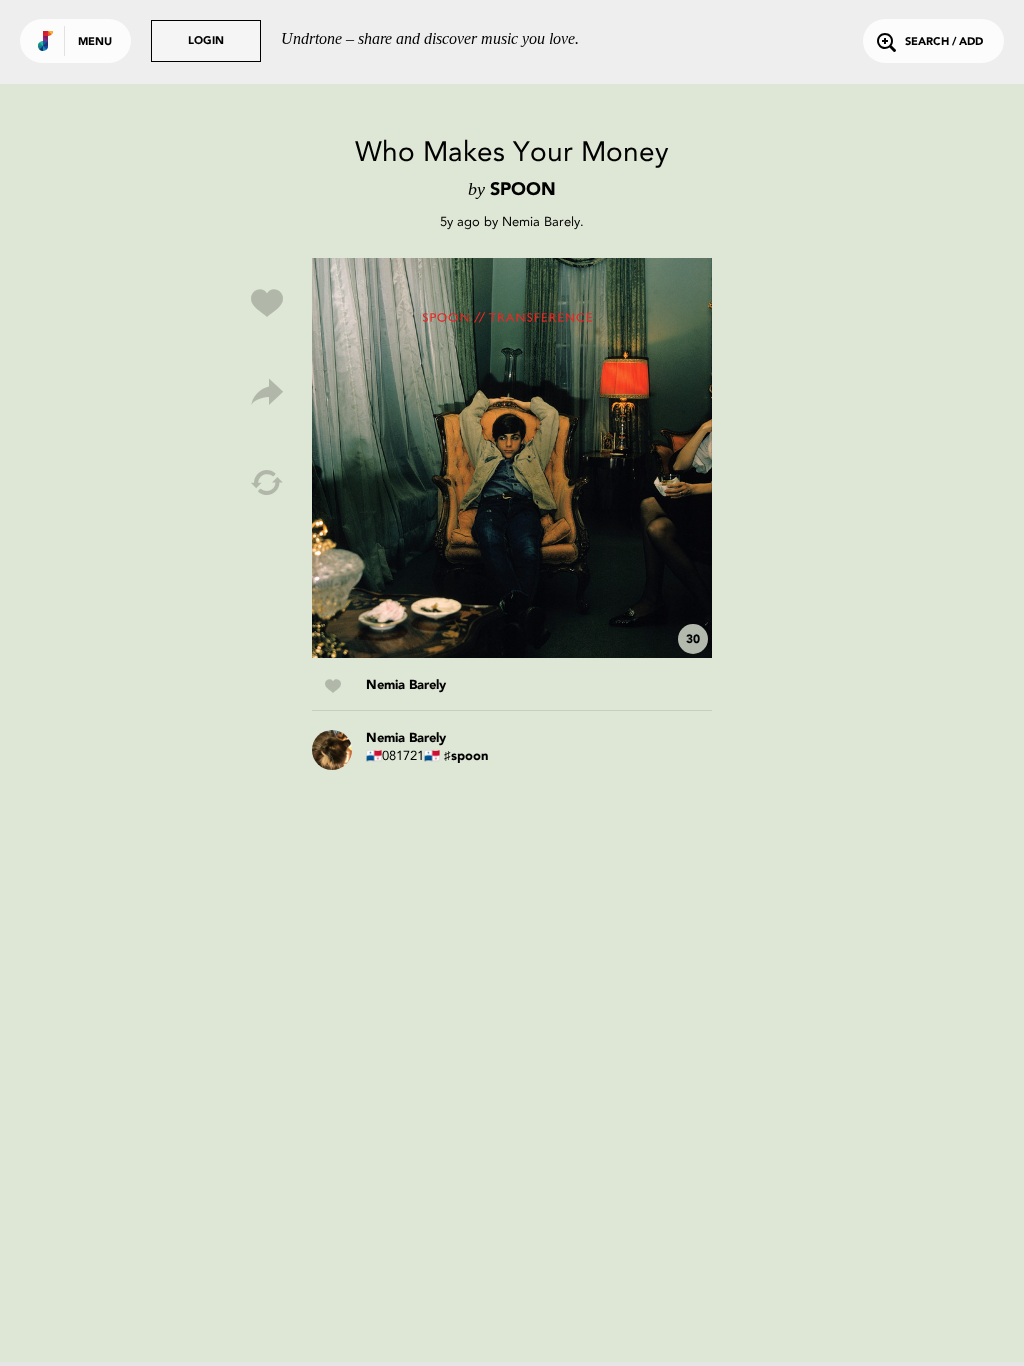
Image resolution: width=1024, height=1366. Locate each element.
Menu (95, 42)
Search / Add (944, 42)
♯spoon (466, 756)
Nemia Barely (541, 221)
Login (206, 41)
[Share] (267, 393)
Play (512, 458)
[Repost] (267, 483)
